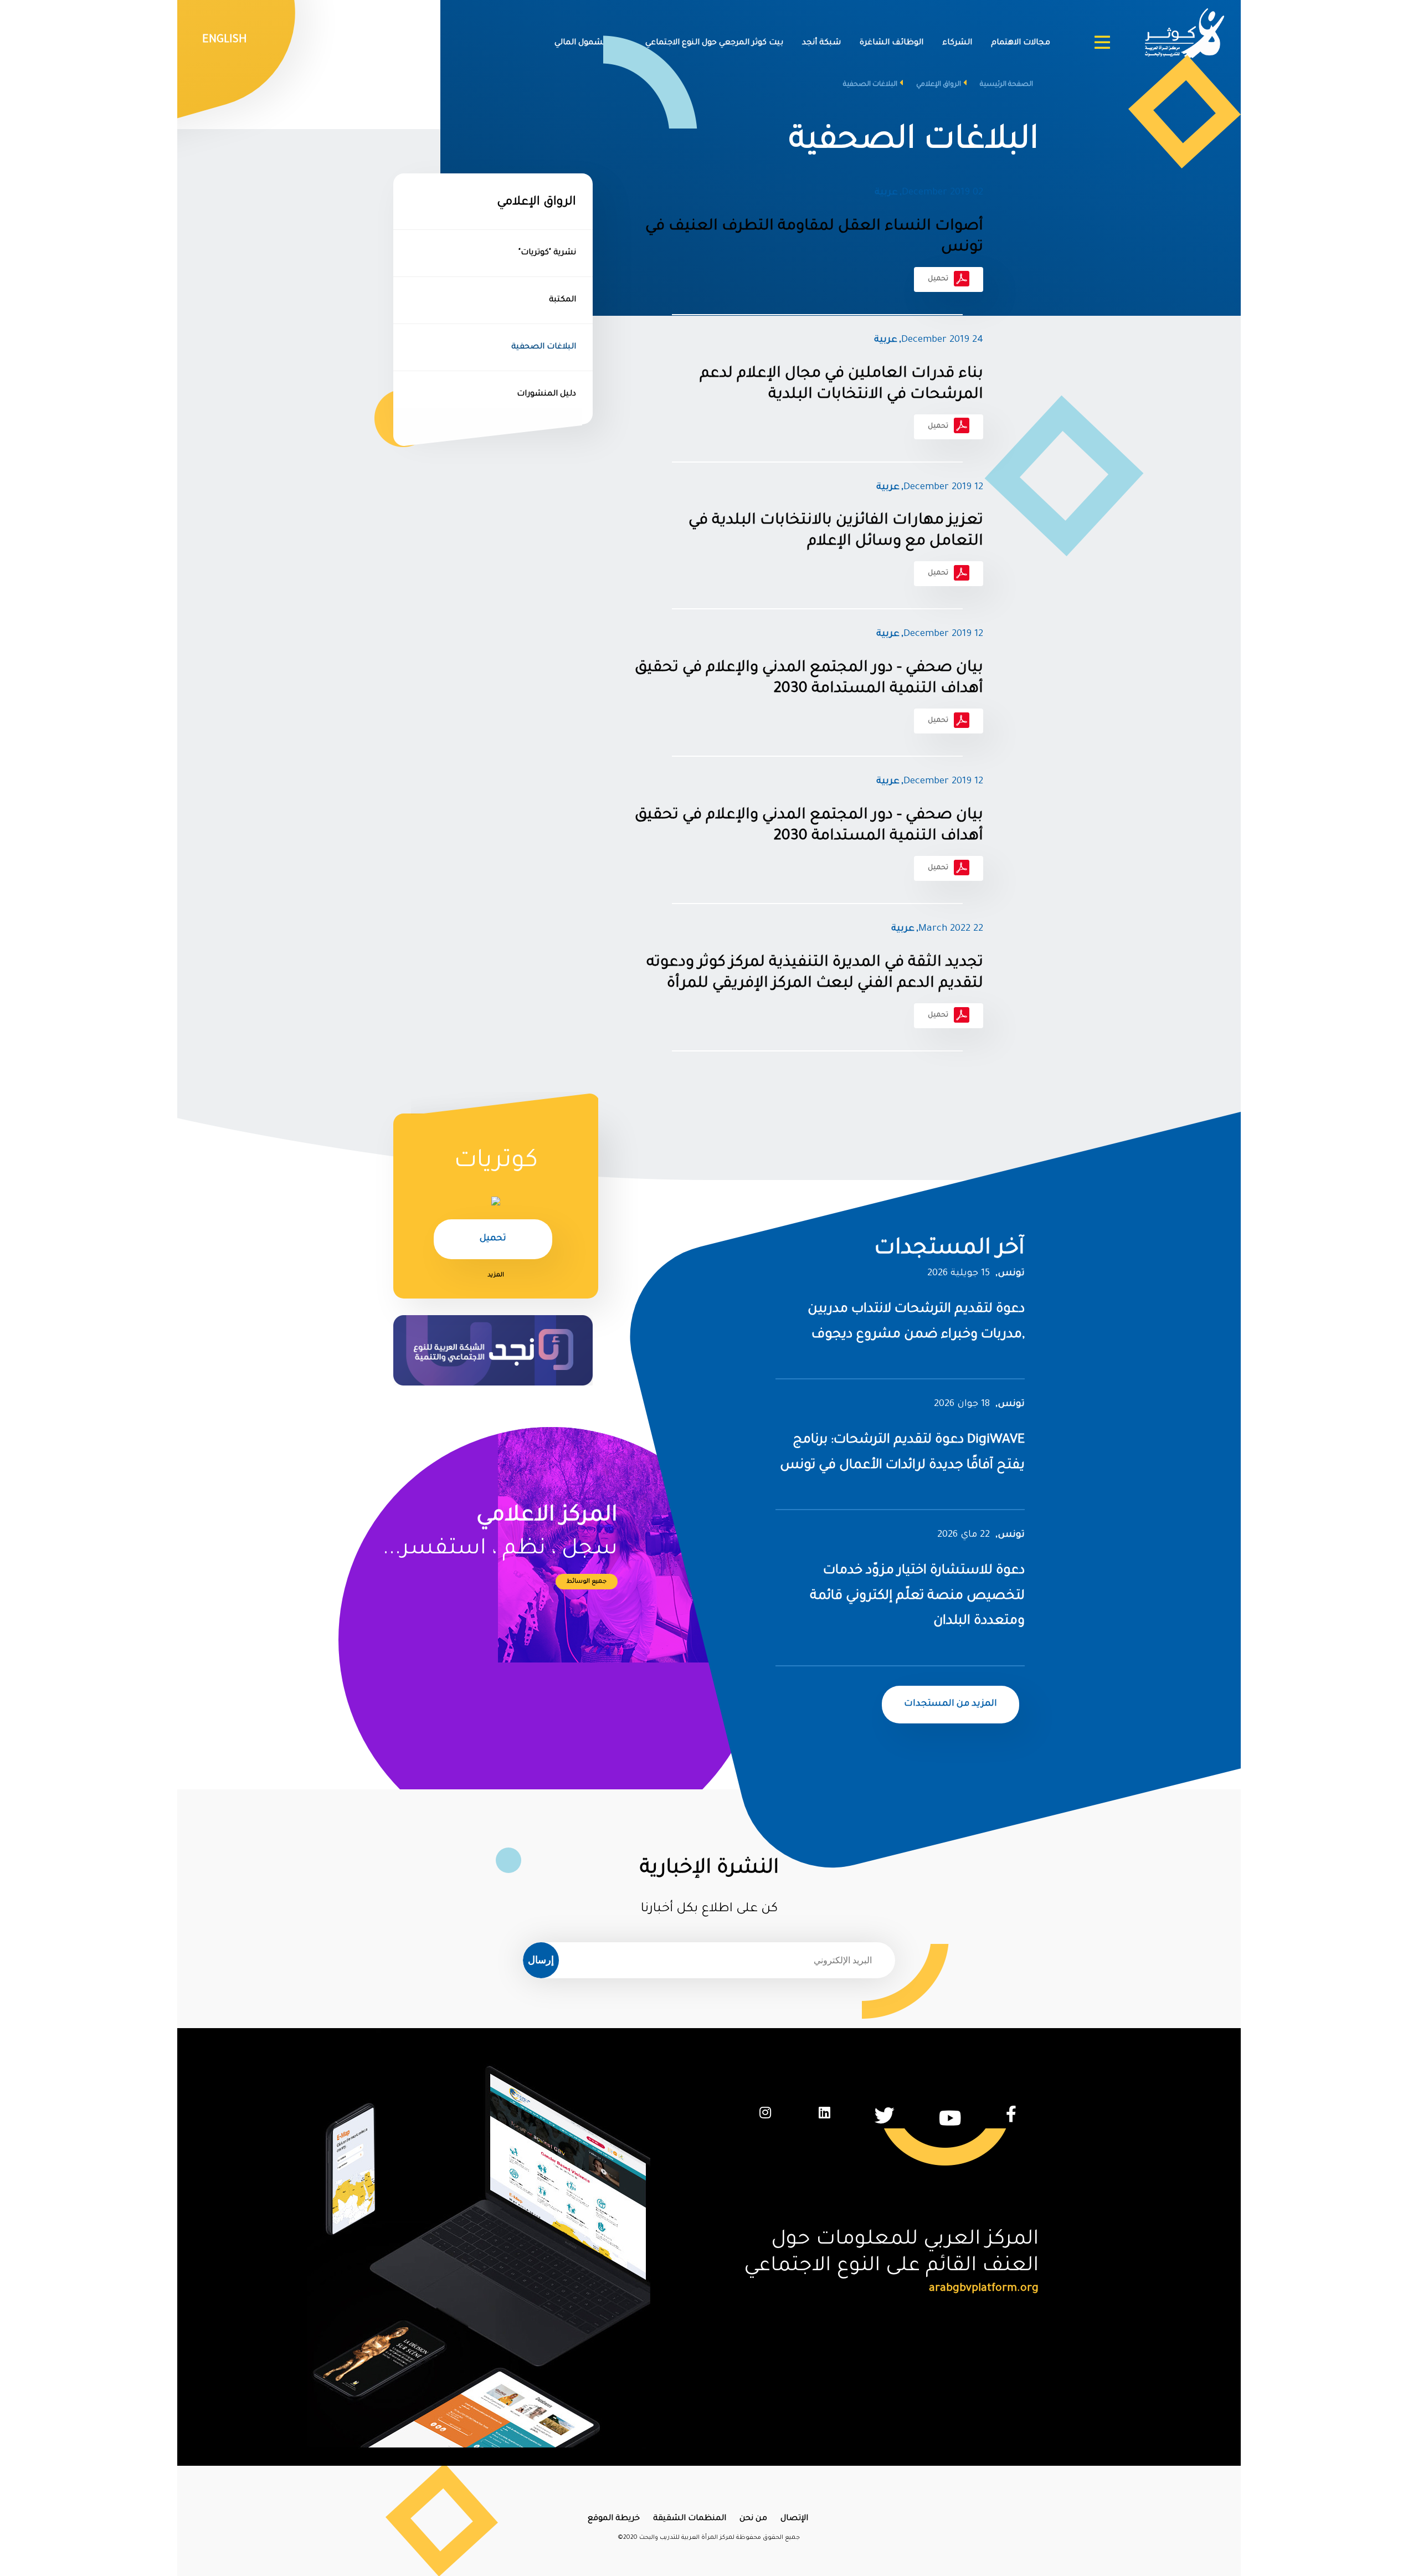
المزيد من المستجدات (951, 1704)
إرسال (541, 1959)
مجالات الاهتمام (1021, 43)
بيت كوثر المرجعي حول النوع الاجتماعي (714, 43)
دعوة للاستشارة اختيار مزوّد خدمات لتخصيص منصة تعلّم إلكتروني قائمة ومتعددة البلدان (917, 1596)
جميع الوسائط (587, 1582)
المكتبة (562, 300)
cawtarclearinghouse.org (974, 2289)
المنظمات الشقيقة (690, 2519)
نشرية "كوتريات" (547, 253)
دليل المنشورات (546, 394)
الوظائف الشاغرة (892, 43)
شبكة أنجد (821, 43)
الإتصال (794, 2519)
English (225, 40)
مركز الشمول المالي (590, 43)
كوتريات (496, 1162)
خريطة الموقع (614, 2519)
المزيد (496, 1275)
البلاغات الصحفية (544, 347)
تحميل (938, 279)
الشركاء (957, 43)
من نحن (753, 2519)
